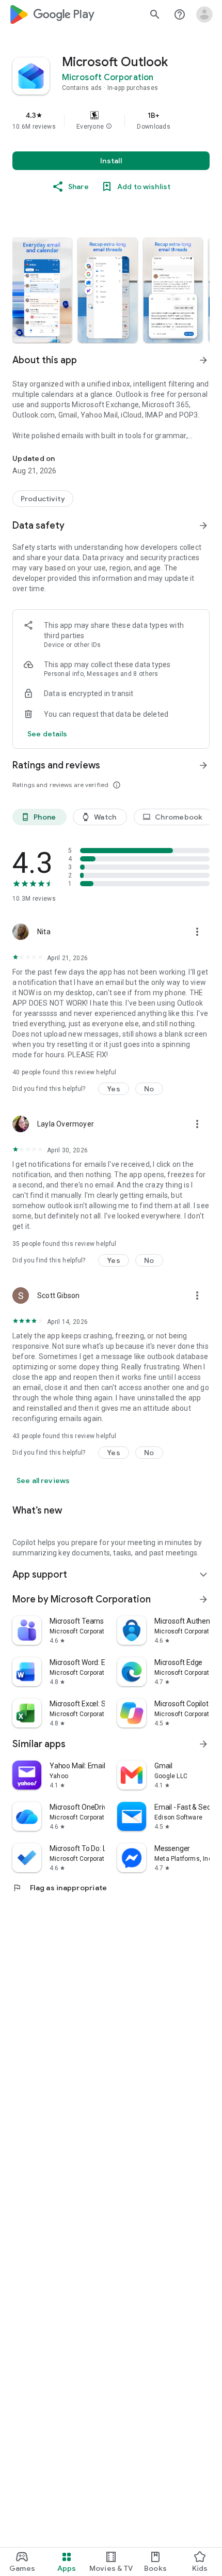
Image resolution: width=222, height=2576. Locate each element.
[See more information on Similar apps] (203, 1744)
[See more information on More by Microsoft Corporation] (203, 1599)
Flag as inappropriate (60, 1888)
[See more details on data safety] (47, 734)
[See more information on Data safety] (203, 526)
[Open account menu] (204, 14)
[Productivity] (43, 499)
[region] (111, 120)
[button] (109, 127)
